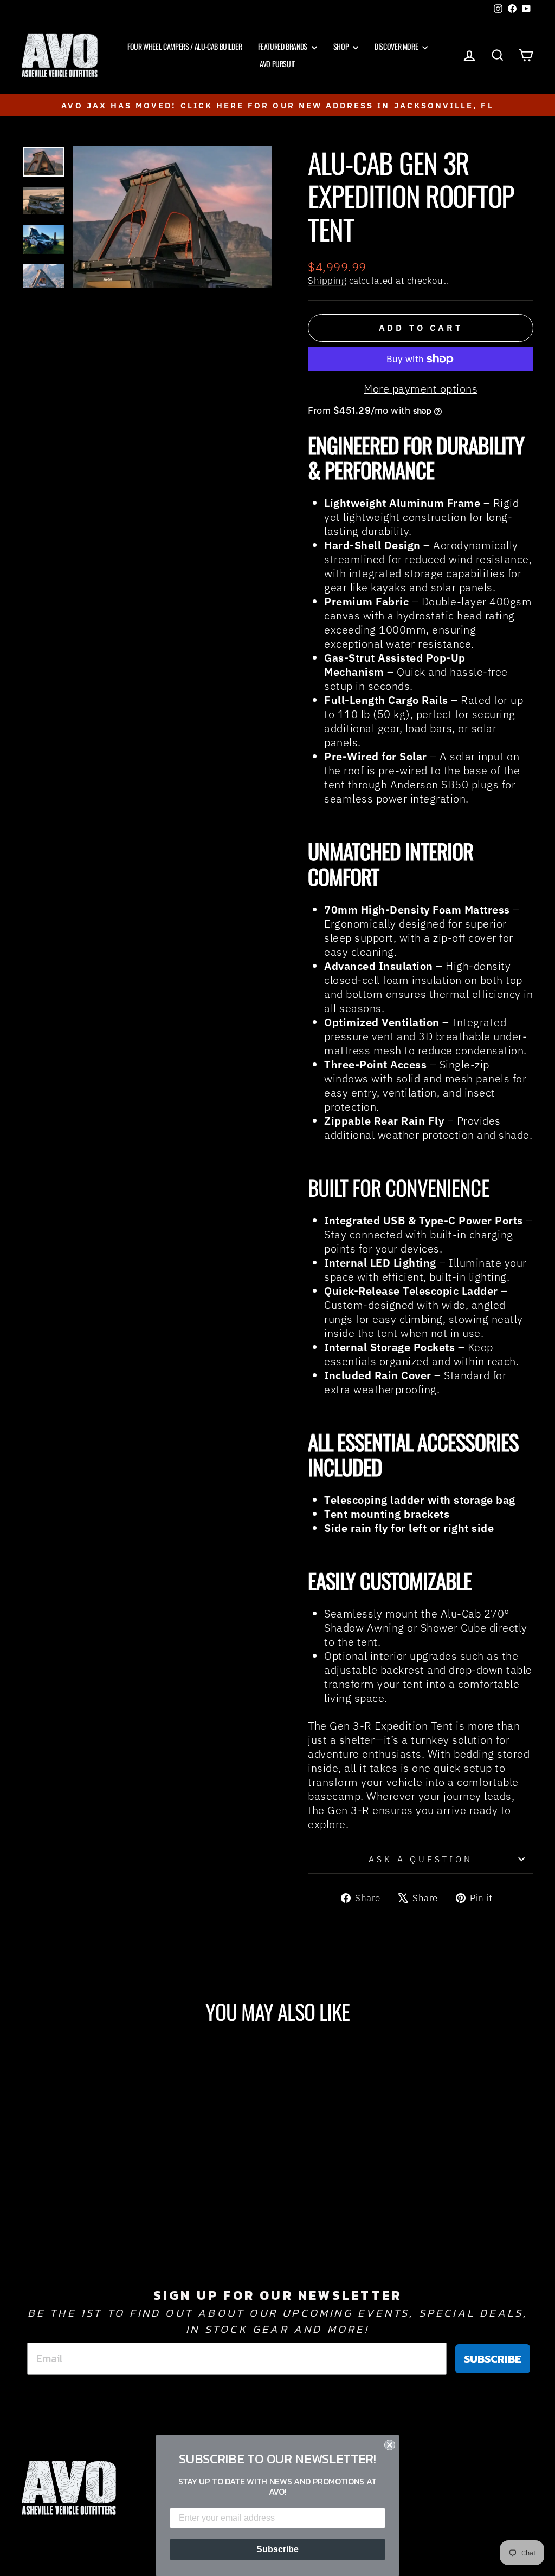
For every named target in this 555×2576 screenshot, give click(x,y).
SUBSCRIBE (493, 2359)
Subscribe (277, 2549)
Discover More (397, 46)
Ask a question (420, 1859)
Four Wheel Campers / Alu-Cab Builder (185, 46)
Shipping (327, 281)
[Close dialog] (390, 2445)
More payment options (421, 389)
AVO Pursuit (277, 64)
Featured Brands (283, 46)
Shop (342, 46)
